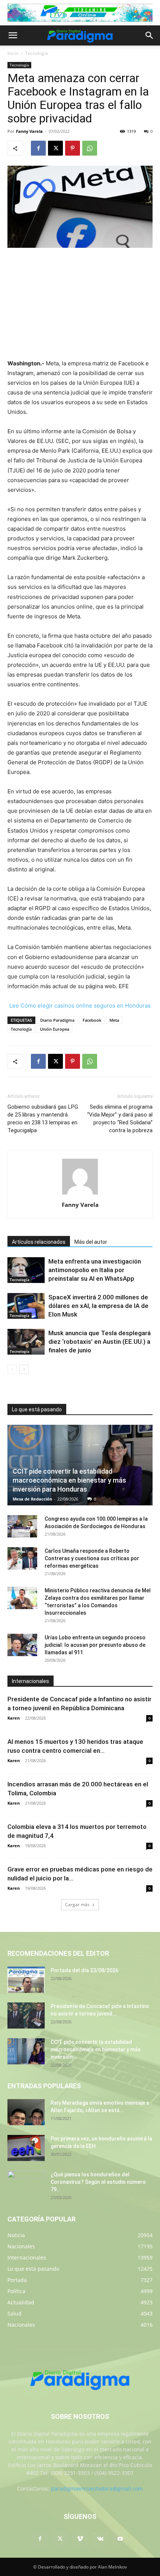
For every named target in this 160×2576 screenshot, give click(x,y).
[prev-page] (12, 1369)
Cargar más (77, 1904)
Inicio (13, 53)
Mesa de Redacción (32, 1499)
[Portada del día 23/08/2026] (26, 1980)
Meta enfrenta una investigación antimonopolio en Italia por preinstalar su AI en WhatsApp (95, 1270)
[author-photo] (80, 1194)
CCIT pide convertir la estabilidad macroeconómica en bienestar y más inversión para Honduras (69, 1480)
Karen (14, 1718)
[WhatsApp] (90, 148)
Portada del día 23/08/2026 (84, 1970)
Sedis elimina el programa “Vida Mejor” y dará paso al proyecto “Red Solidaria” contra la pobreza (120, 1119)
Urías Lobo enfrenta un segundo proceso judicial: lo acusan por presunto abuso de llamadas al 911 (95, 1645)
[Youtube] (120, 2539)
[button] (13, 35)
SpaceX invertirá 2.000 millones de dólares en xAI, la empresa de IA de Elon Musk (98, 1306)
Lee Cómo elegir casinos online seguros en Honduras (80, 1006)
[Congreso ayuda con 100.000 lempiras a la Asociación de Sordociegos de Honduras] (22, 1526)
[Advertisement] (80, 304)
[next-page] (24, 1369)
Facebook (92, 1020)
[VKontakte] (100, 2539)
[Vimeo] (80, 2539)
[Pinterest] (73, 148)
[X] (55, 148)
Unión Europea (55, 1029)
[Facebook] (38, 148)
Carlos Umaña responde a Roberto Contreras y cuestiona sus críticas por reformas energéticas (92, 1558)
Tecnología (37, 53)
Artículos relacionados (39, 1242)
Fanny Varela (29, 131)
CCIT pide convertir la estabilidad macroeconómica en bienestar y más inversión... (96, 2049)
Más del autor (91, 1242)
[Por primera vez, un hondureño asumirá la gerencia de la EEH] (26, 2148)
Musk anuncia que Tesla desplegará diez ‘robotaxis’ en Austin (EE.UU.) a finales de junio (100, 1342)
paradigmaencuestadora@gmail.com (97, 2488)
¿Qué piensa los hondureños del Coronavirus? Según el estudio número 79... (98, 2182)
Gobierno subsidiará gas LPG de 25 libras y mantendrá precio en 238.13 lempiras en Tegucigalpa (43, 1119)
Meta (114, 1020)
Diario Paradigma (57, 1020)
